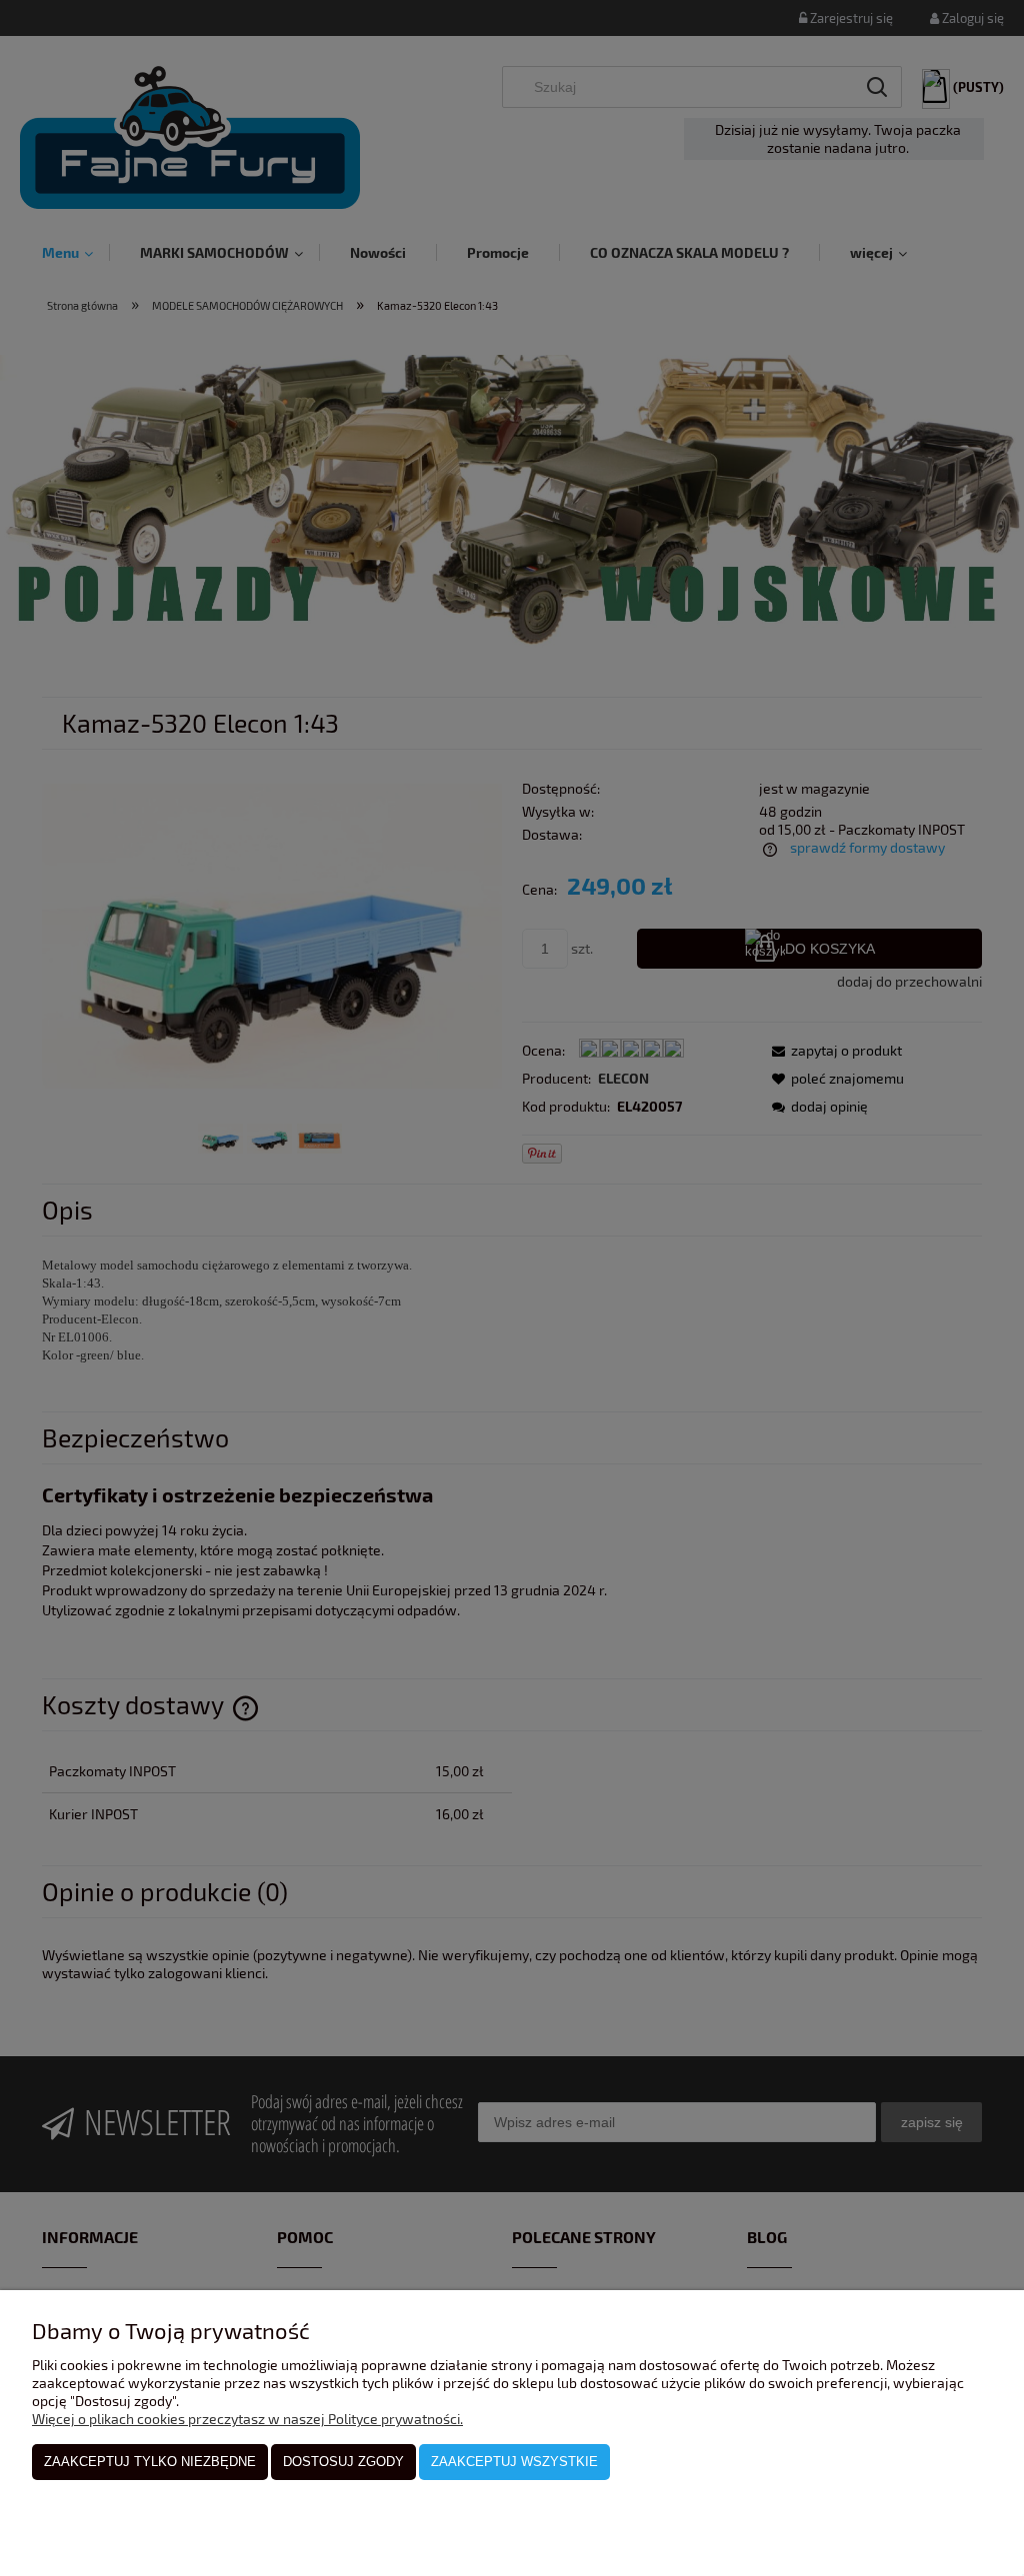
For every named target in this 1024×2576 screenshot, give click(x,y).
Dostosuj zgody (343, 2462)
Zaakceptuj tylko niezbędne (150, 2462)
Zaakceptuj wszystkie (514, 2462)
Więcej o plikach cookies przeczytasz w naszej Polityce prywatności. (247, 2419)
